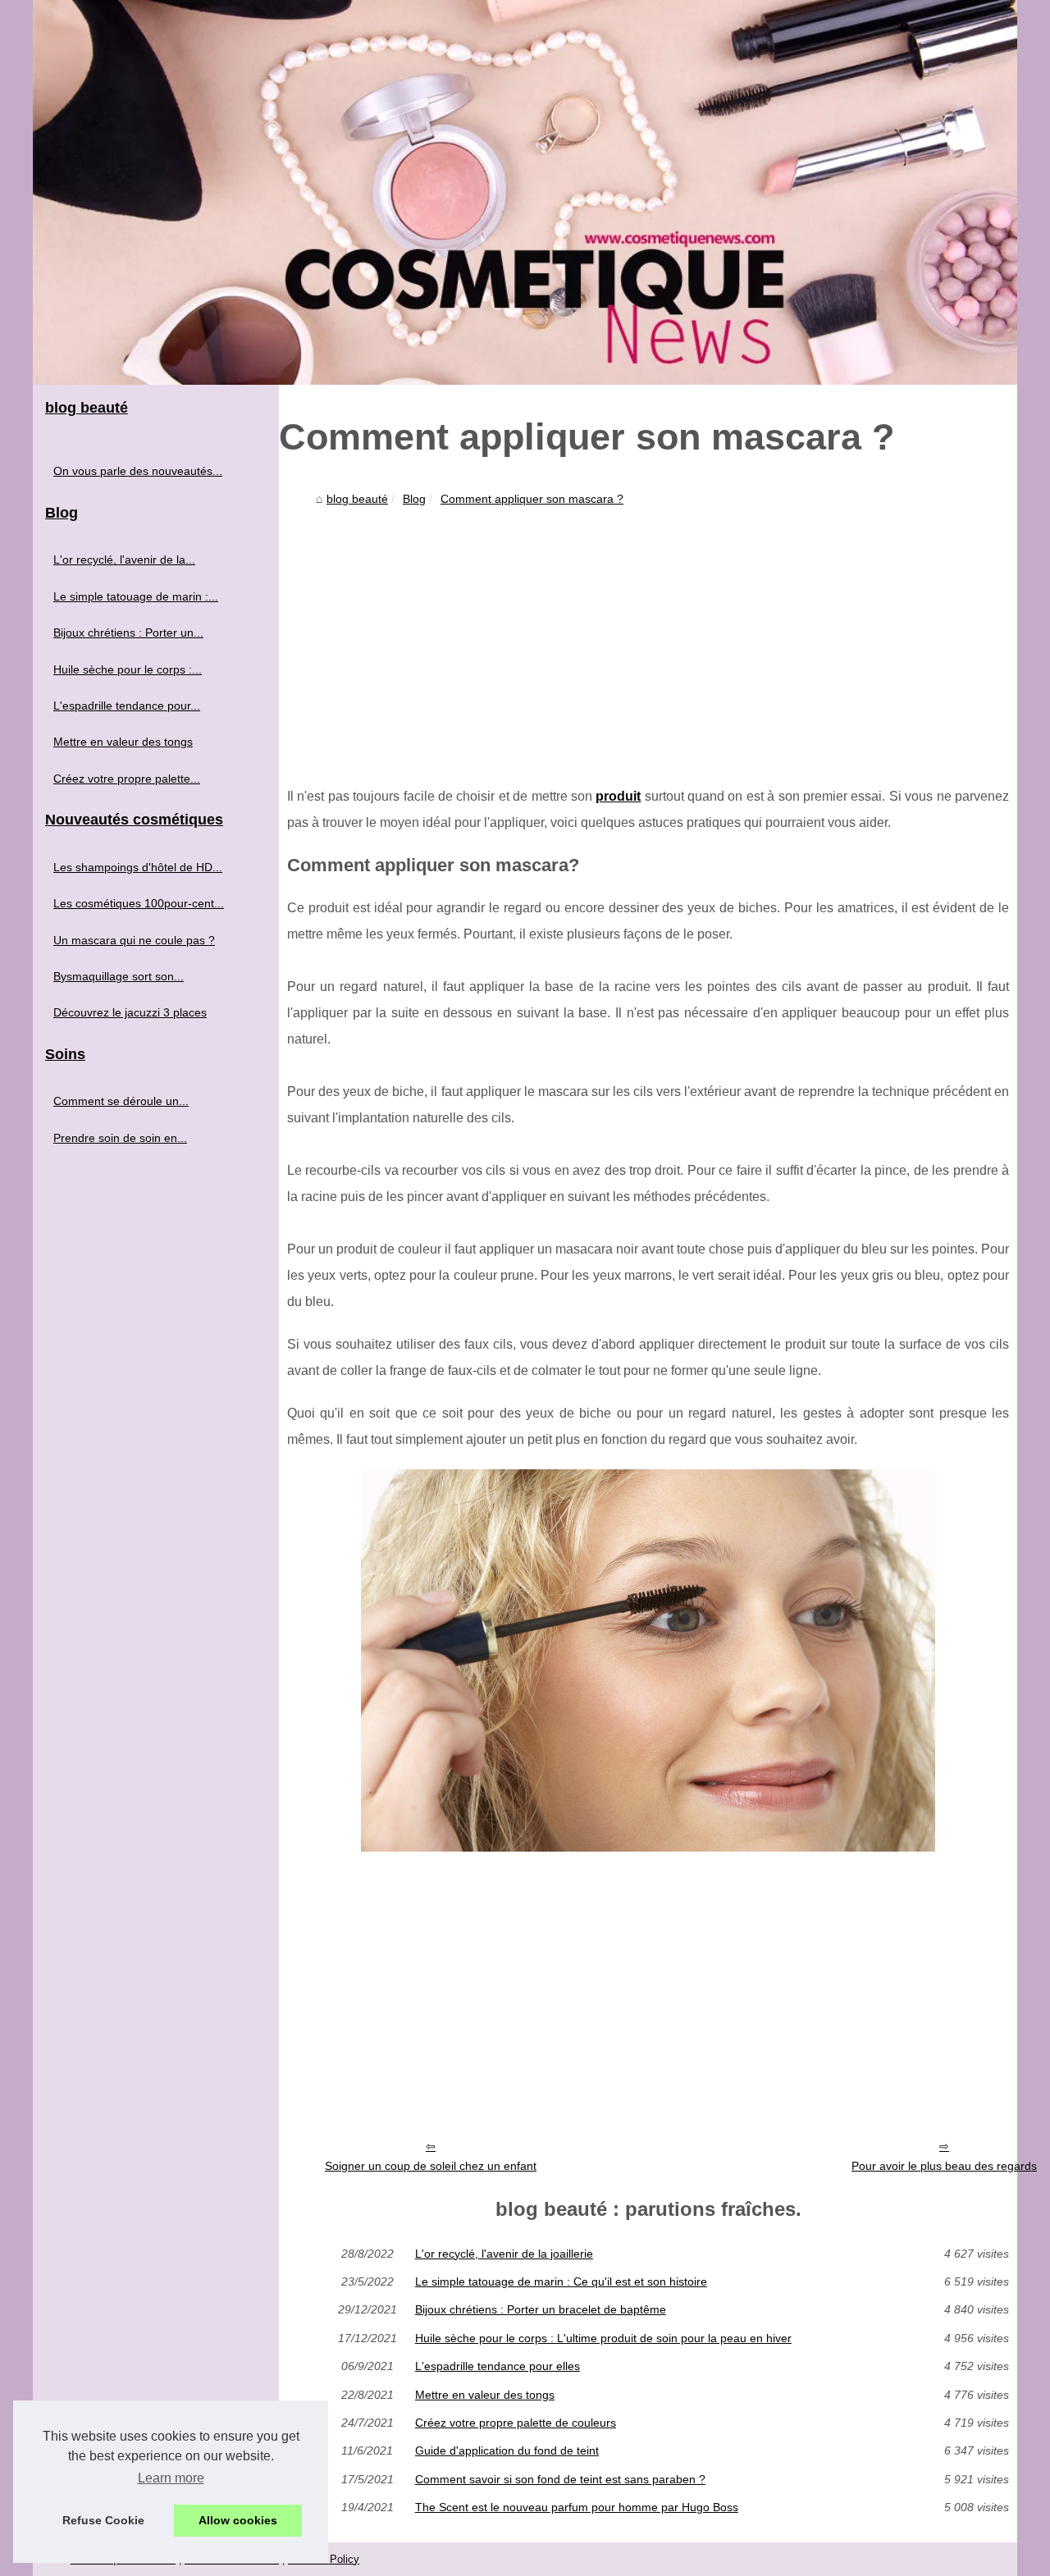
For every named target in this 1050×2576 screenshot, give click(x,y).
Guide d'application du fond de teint (507, 2450)
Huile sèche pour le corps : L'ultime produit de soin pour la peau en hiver (603, 2338)
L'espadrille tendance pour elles (498, 2366)
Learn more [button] (171, 2478)
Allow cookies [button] (238, 2520)
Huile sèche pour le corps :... (128, 669)
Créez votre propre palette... (127, 779)
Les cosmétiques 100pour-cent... (139, 903)
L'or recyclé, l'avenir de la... (124, 560)
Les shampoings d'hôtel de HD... (138, 867)
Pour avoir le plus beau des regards (944, 2166)
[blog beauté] (525, 192)
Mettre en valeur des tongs (485, 2395)
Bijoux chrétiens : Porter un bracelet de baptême (541, 2309)
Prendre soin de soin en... (120, 1138)
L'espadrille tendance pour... (127, 706)
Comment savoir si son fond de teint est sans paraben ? (560, 2479)
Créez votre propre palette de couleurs (516, 2423)
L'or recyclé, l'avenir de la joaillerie (504, 2254)
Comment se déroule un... (121, 1101)
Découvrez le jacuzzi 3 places (130, 1012)
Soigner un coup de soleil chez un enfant (431, 2166)
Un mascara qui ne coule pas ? (134, 940)
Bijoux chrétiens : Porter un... (128, 633)
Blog (414, 499)
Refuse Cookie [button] (103, 2520)
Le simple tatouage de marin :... (136, 596)
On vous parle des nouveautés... (138, 471)
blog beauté (357, 499)
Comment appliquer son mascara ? (532, 499)
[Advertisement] (648, 636)
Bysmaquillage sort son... (119, 976)
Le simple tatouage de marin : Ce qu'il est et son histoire (561, 2281)
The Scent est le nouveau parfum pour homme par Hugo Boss (577, 2507)
